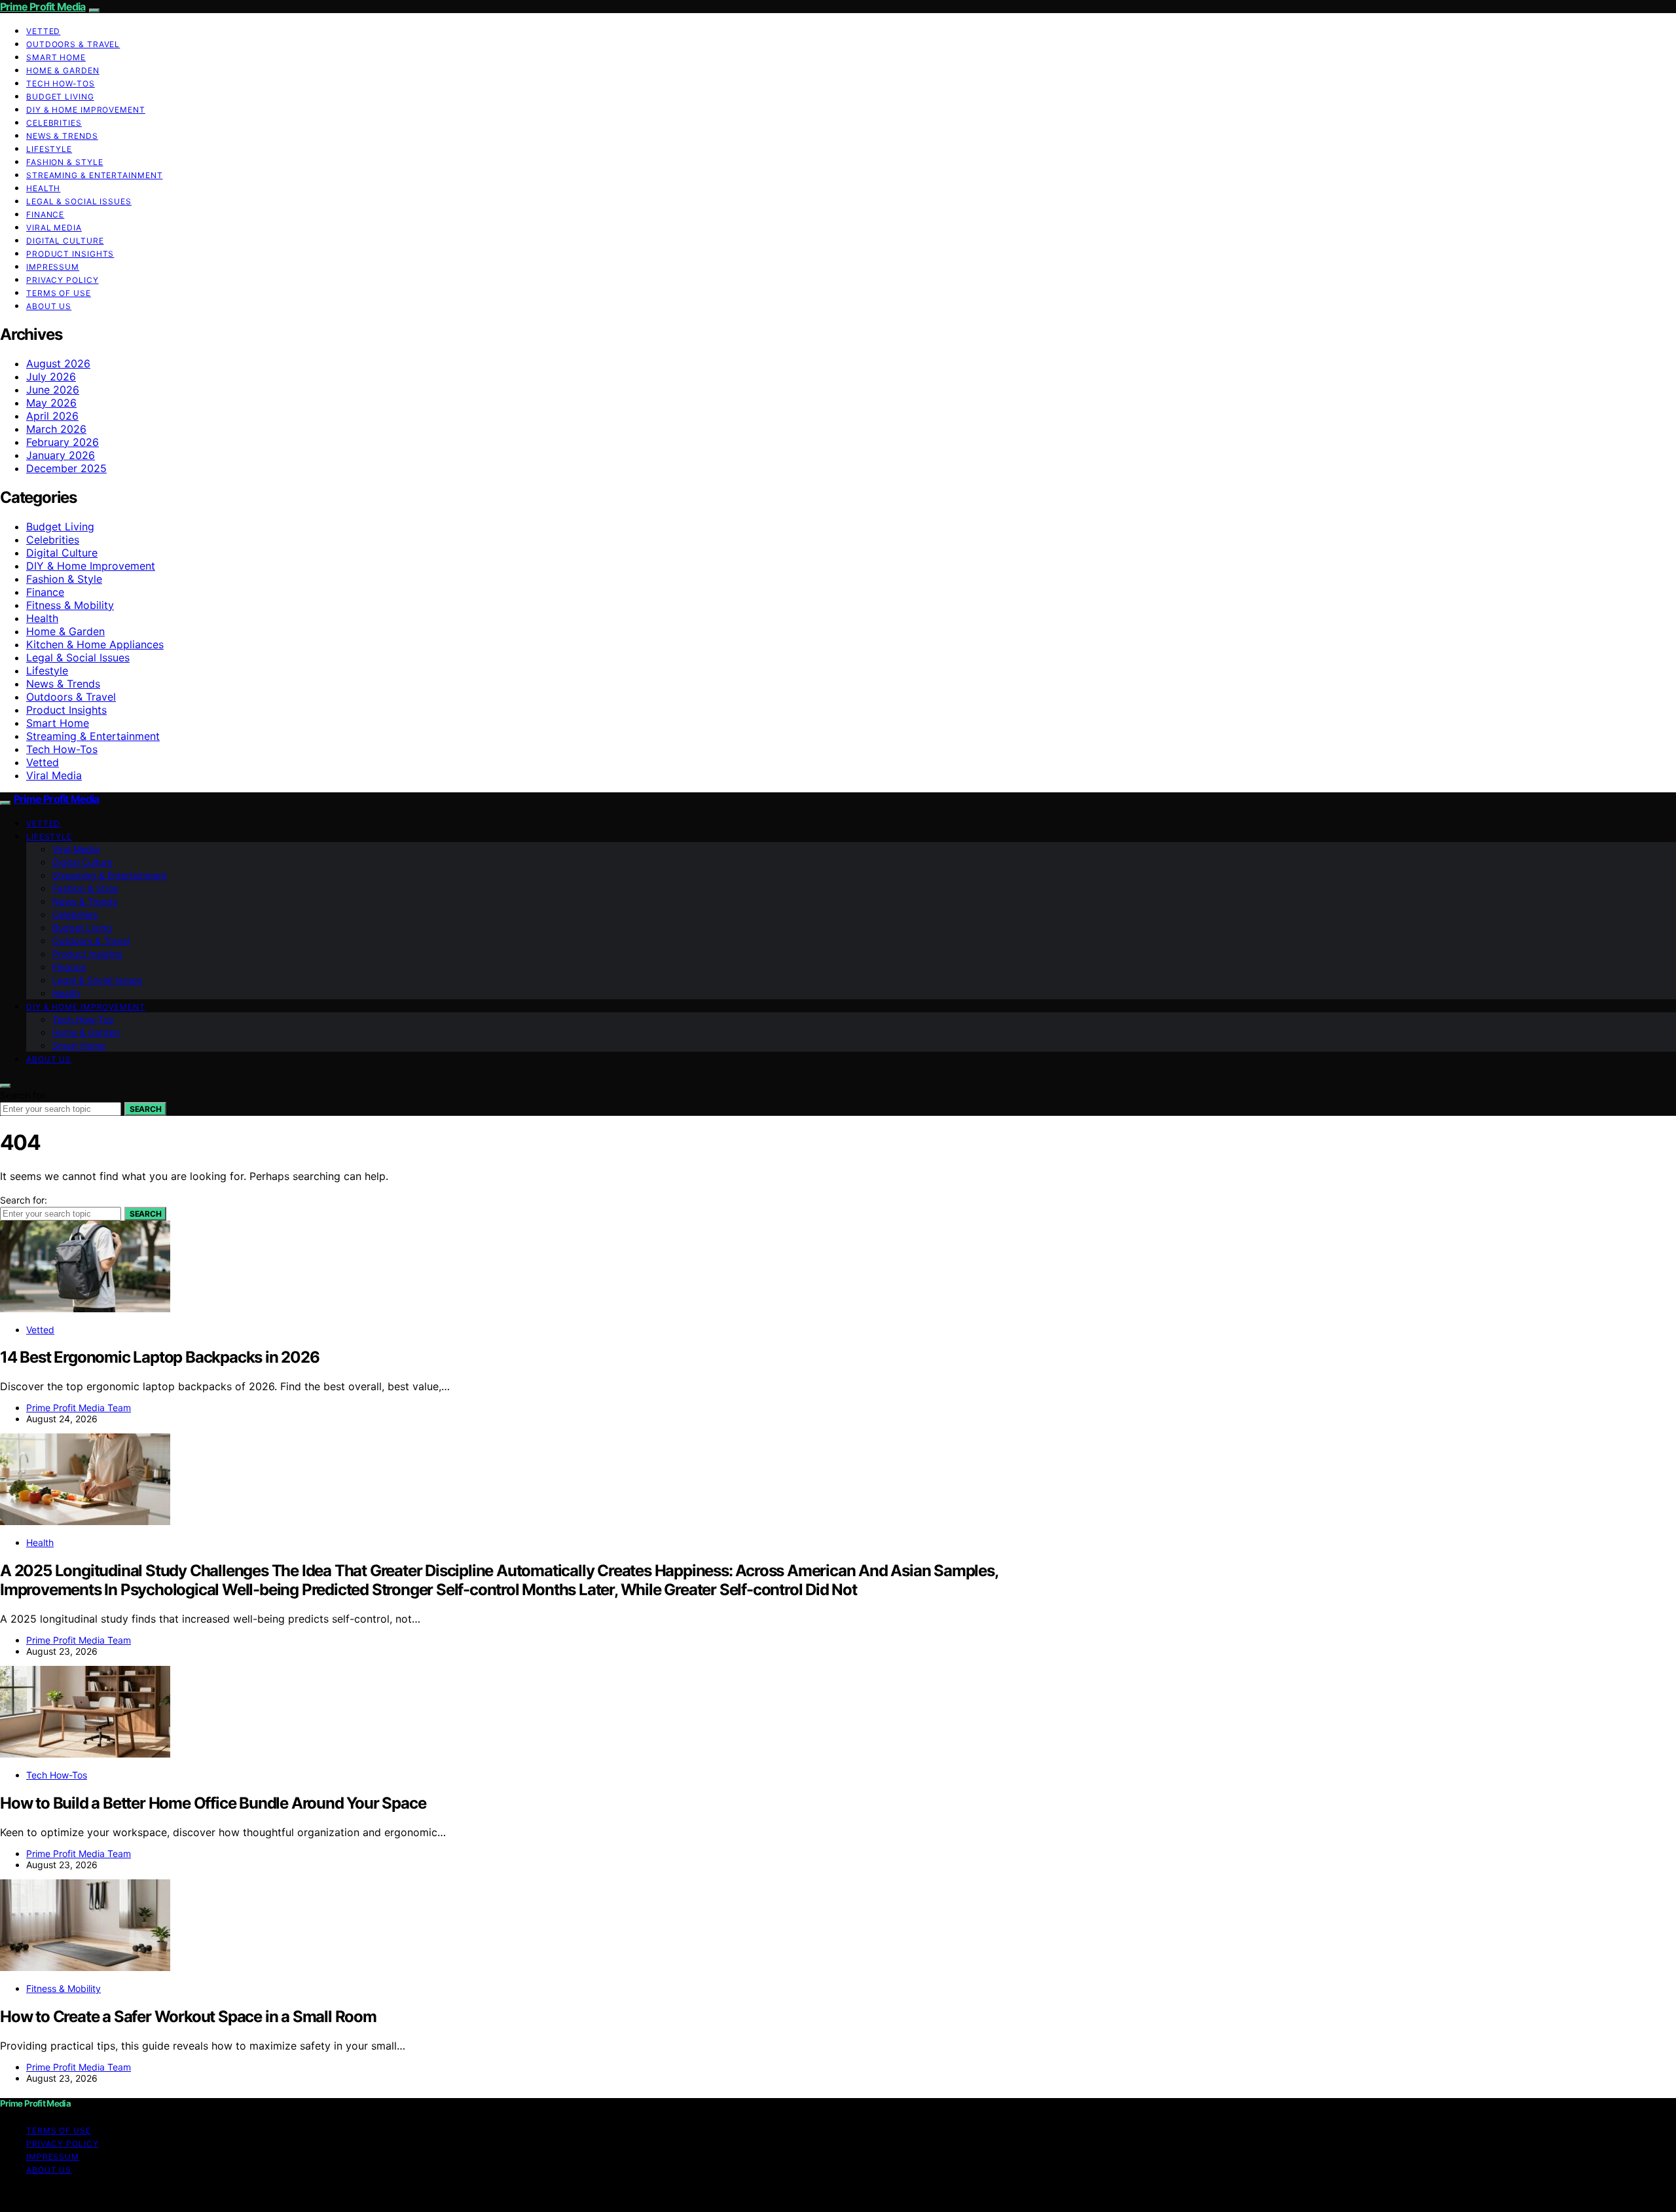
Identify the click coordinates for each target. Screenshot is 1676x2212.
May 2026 (51, 403)
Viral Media (54, 228)
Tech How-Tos (61, 83)
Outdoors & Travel (73, 44)
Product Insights (70, 254)
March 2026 (56, 429)
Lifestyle (49, 149)
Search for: (24, 1095)
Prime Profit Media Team (79, 1408)
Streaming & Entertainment (95, 175)
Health (43, 188)
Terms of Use (59, 293)
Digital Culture (65, 241)
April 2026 (52, 416)
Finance (45, 214)
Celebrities (54, 123)
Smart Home (56, 57)
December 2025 (66, 468)
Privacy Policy (63, 280)
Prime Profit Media (43, 7)
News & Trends (62, 136)
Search (145, 1109)
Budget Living (60, 97)
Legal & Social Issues (79, 201)
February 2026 (63, 442)
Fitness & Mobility (70, 605)
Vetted (43, 31)
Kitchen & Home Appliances (95, 644)
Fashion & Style (65, 162)
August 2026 (58, 363)
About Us (49, 306)
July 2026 (51, 377)
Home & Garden (63, 70)
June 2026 (53, 390)
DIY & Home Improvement (86, 110)
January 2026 (61, 455)
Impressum (53, 267)
